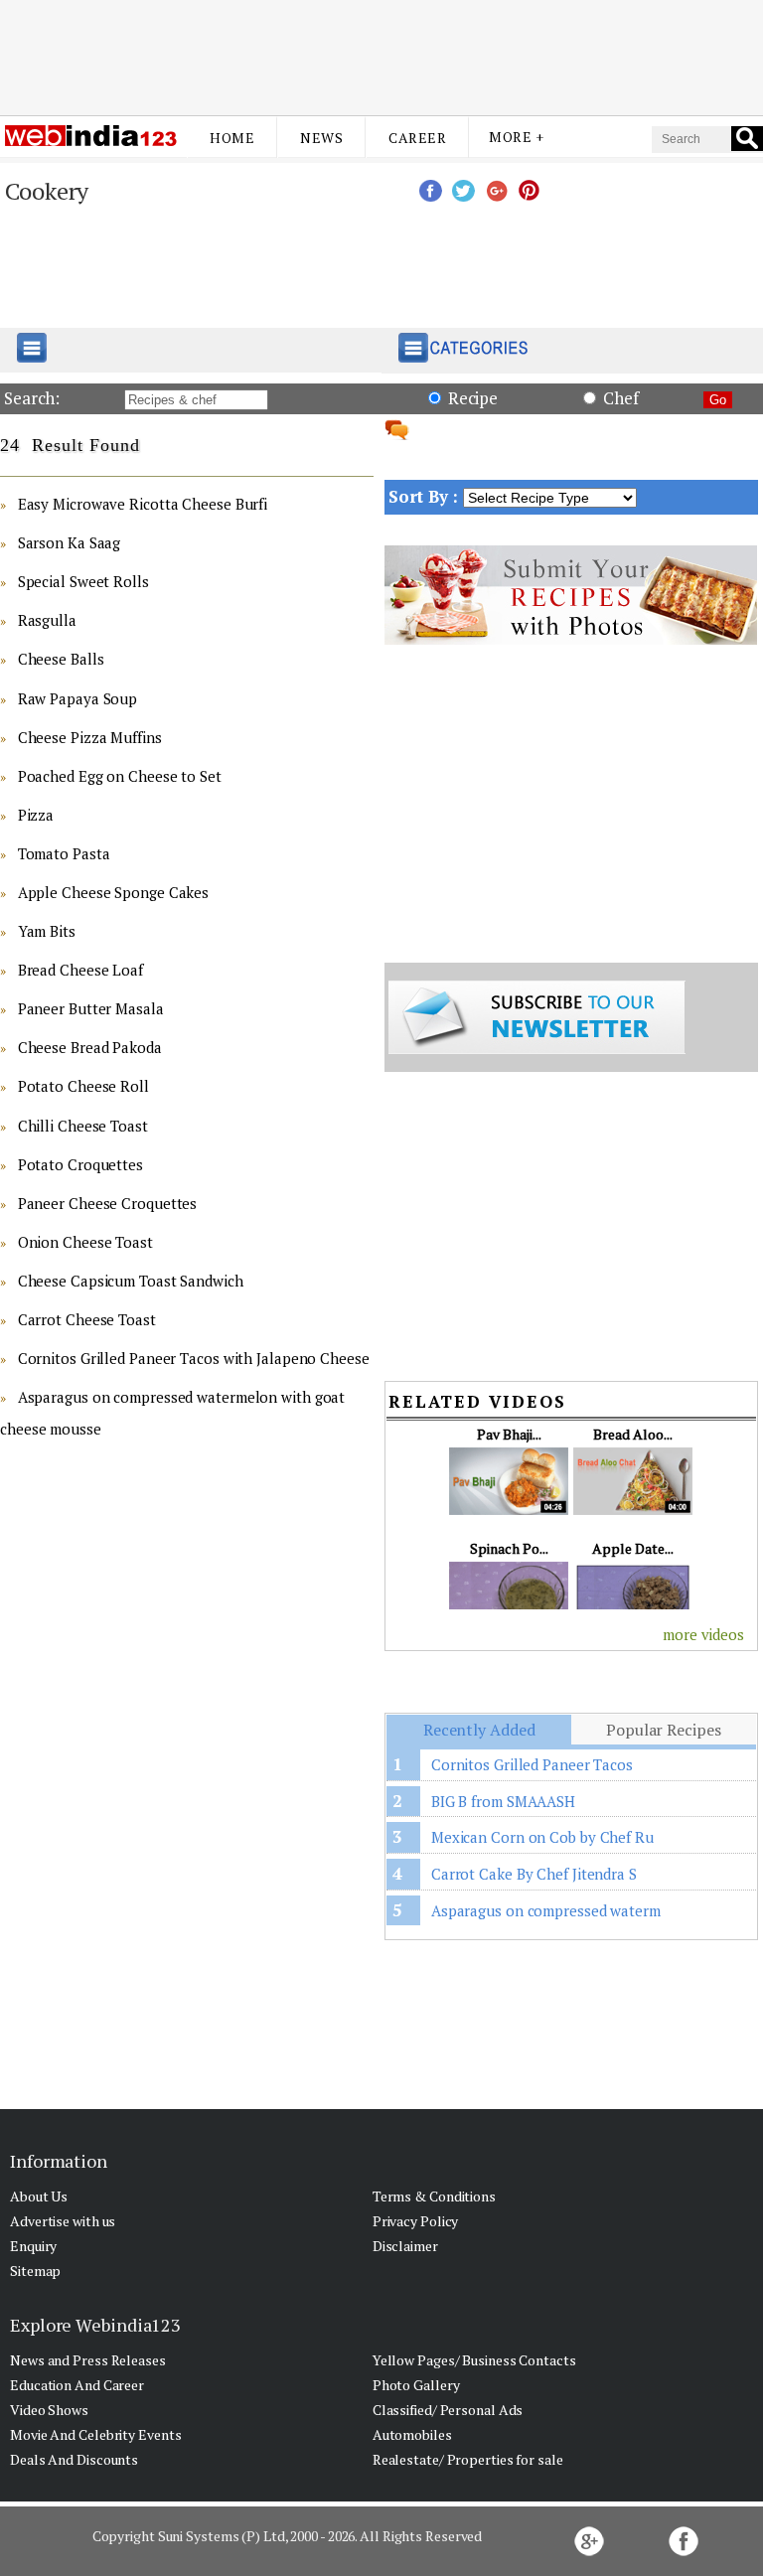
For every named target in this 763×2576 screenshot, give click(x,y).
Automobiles (412, 2434)
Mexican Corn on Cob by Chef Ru (542, 1837)
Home (232, 138)
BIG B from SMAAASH (503, 1801)
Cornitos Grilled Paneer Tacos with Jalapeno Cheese (194, 1358)
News (321, 138)
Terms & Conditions (434, 2196)
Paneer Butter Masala (91, 1008)
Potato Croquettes (80, 1164)
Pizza (36, 815)
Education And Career (77, 2385)
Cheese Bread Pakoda (90, 1047)
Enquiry (33, 2246)
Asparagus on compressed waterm (546, 1910)
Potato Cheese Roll (83, 1086)
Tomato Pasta (64, 853)
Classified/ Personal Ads (448, 2410)
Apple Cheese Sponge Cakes (114, 892)
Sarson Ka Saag (70, 542)
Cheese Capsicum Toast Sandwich (131, 1281)
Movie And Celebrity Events (95, 2434)
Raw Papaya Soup (78, 698)
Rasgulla (47, 620)
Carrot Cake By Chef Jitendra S (534, 1874)
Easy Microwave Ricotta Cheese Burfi (143, 504)
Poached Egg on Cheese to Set (120, 776)
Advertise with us (63, 2221)
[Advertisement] (381, 53)
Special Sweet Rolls (83, 581)
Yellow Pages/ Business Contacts (474, 2360)
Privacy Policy (416, 2221)
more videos (703, 1634)
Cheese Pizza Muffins (90, 737)
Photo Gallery (416, 2385)
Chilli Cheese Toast (83, 1126)
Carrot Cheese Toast (87, 1319)
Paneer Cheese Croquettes (108, 1203)
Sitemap (35, 2271)
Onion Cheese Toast (85, 1242)
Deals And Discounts (74, 2459)
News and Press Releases (88, 2360)
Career (417, 138)
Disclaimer (405, 2246)
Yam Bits (47, 931)
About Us (39, 2196)
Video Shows (49, 2410)
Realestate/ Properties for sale (468, 2459)
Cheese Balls (61, 659)
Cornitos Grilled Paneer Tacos (532, 1764)
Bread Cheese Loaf (80, 970)
